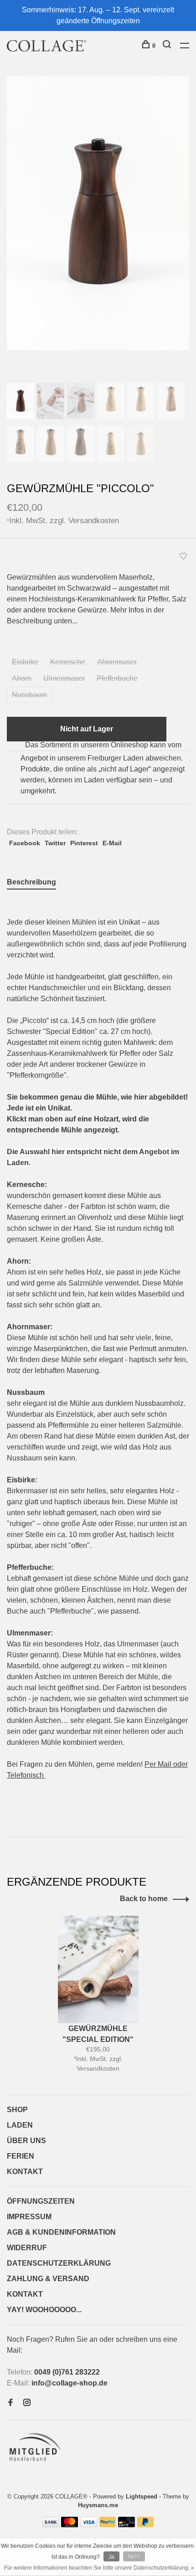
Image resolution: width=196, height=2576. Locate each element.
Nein (134, 2557)
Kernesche (68, 662)
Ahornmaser (117, 662)
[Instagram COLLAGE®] (27, 2403)
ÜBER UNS (26, 2141)
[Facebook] (10, 2403)
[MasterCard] (70, 2525)
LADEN (20, 2125)
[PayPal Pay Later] (146, 2525)
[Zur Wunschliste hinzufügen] (183, 557)
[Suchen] (168, 46)
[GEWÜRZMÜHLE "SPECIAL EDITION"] (98, 1969)
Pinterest (84, 843)
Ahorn (22, 678)
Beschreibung (31, 882)
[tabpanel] (98, 213)
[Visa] (89, 2525)
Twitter (55, 843)
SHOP (17, 2110)
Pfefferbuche (117, 678)
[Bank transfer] (51, 2525)
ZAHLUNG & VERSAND (48, 2279)
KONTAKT (25, 2172)
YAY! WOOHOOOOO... (44, 2310)
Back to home (144, 1899)
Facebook (25, 843)
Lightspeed (142, 2496)
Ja (111, 2557)
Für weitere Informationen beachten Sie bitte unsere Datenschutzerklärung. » (99, 2568)
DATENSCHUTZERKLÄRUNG (59, 2263)
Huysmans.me (98, 2505)
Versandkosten (94, 520)
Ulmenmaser (64, 678)
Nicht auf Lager (87, 729)
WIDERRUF (27, 2248)
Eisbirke (25, 662)
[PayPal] (108, 2525)
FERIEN (21, 2156)
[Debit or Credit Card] (126, 2525)
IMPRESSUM (29, 2217)
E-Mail (112, 843)
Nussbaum (29, 695)
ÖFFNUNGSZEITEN (41, 2201)
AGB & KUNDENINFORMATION (61, 2232)
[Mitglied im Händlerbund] (37, 2464)
